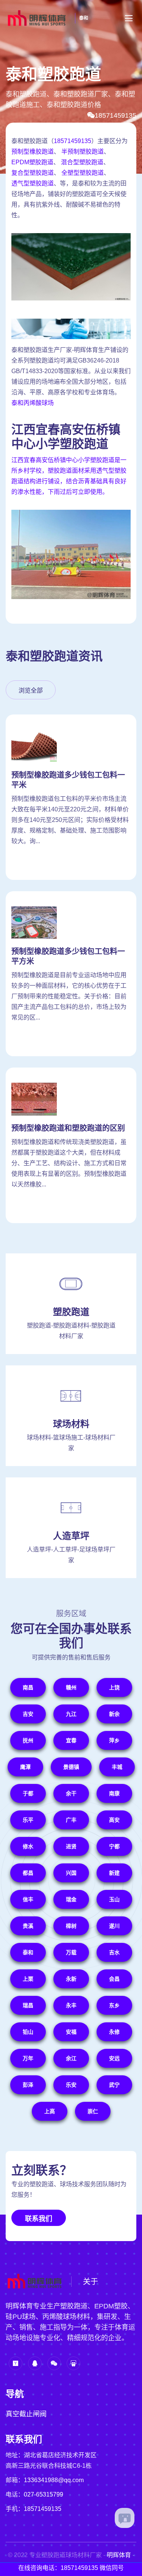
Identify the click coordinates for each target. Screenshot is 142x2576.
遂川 (114, 1926)
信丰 (28, 1899)
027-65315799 (44, 2494)
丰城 (117, 1767)
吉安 (28, 1714)
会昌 (114, 1979)
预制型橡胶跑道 (33, 152)
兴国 (71, 1873)
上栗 (28, 1979)
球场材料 (71, 1424)
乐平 (28, 1820)
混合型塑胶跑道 (82, 162)
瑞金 (71, 1899)
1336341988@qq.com (54, 2480)
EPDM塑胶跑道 (32, 162)
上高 (50, 2111)
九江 (71, 1714)
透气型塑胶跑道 (33, 183)
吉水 (114, 1952)
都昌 (28, 1873)
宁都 (114, 1846)
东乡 (114, 2005)
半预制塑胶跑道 (83, 152)
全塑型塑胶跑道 (83, 173)
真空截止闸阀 (26, 2414)
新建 (114, 1873)
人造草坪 (71, 1536)
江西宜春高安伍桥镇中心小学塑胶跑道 (66, 437)
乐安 (71, 2085)
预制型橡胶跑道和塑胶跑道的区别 (68, 1128)
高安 (114, 1820)
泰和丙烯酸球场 (33, 403)
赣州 (71, 1687)
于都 (28, 1793)
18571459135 (115, 115)
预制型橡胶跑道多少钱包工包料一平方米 (68, 956)
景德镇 (71, 1767)
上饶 (114, 1687)
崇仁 (93, 2111)
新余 (114, 1714)
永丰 (71, 2005)
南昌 (28, 1687)
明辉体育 (119, 2555)
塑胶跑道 (71, 1312)
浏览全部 (31, 690)
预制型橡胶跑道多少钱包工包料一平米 (68, 780)
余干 (71, 1793)
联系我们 (39, 2219)
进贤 (71, 1846)
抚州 (28, 1740)
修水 (28, 1846)
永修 (114, 2032)
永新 (71, 1979)
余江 (71, 2058)
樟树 (71, 1926)
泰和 (84, 18)
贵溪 (28, 1926)
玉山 (114, 1899)
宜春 (71, 1740)
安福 (71, 2032)
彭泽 (28, 2085)
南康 (114, 1793)
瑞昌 (28, 2005)
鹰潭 (25, 1767)
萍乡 (114, 1740)
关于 (91, 2282)
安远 (114, 2058)
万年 (28, 2058)
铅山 (28, 2032)
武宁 (114, 2085)
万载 (71, 1952)
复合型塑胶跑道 (33, 173)
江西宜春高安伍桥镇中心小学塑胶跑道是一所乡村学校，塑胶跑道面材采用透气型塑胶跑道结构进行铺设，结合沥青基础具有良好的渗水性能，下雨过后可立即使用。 (69, 476)
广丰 (71, 1820)
